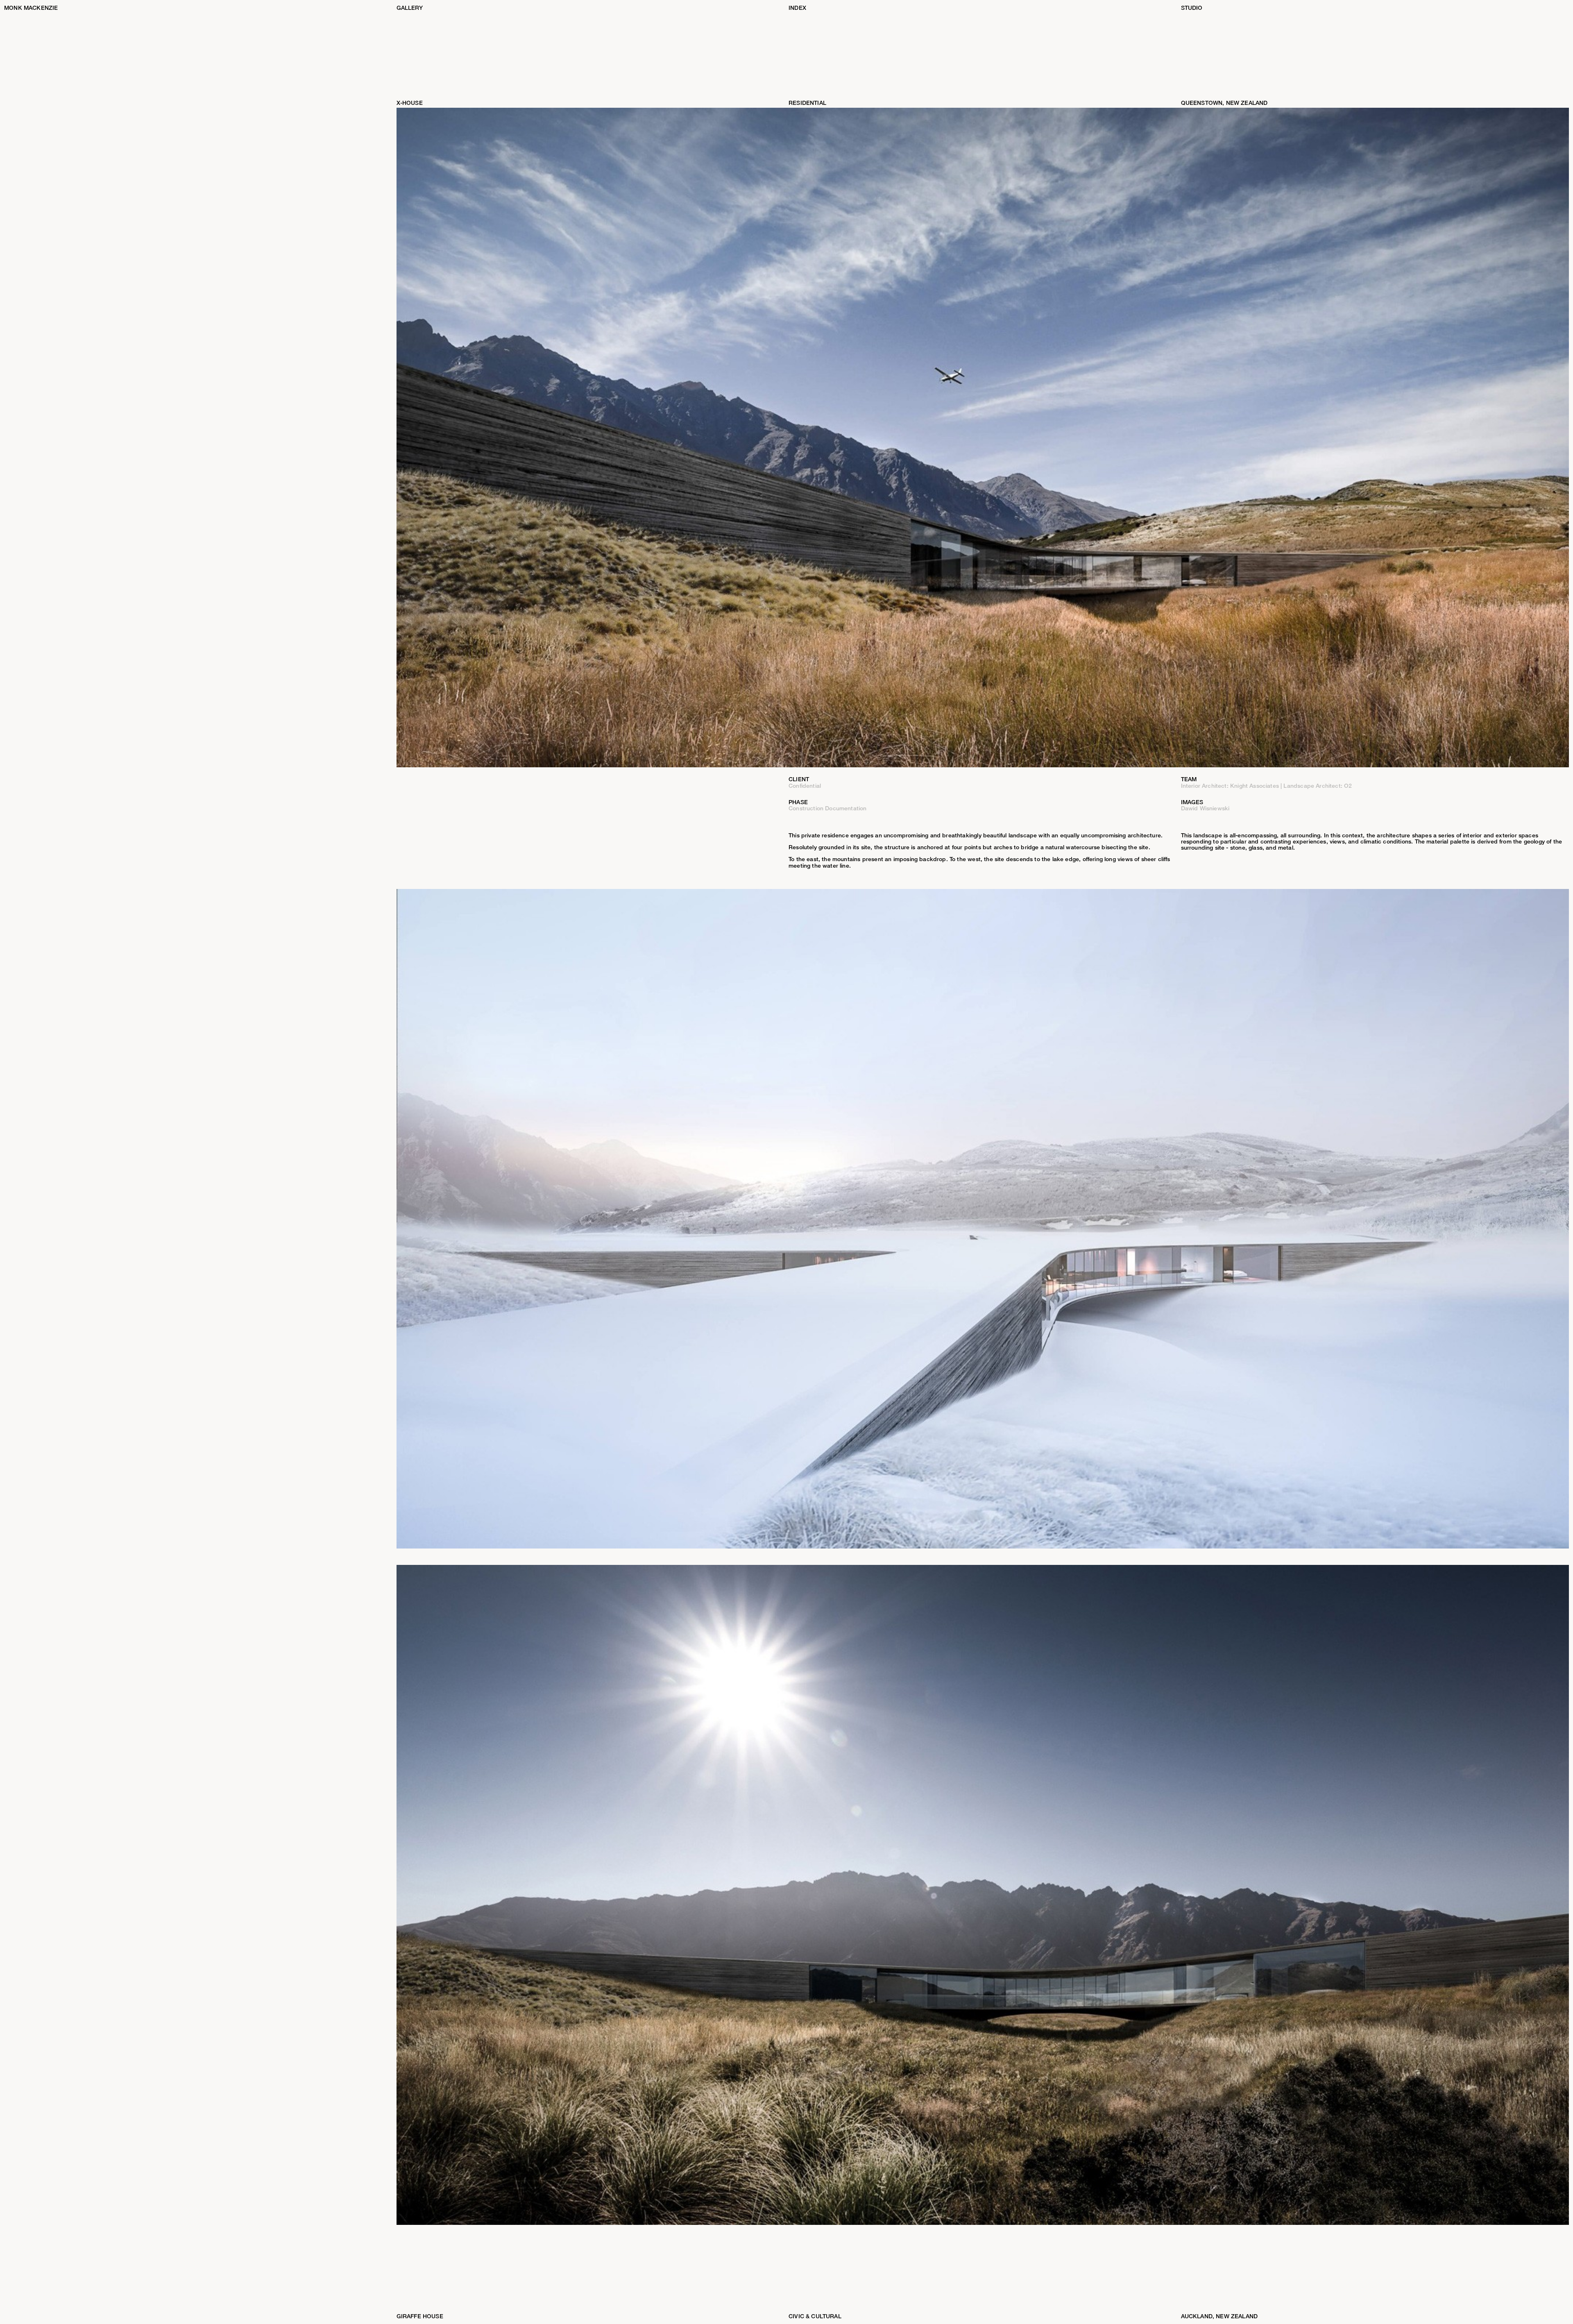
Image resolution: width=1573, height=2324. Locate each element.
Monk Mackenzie (31, 8)
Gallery (410, 8)
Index (797, 8)
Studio (1192, 8)
